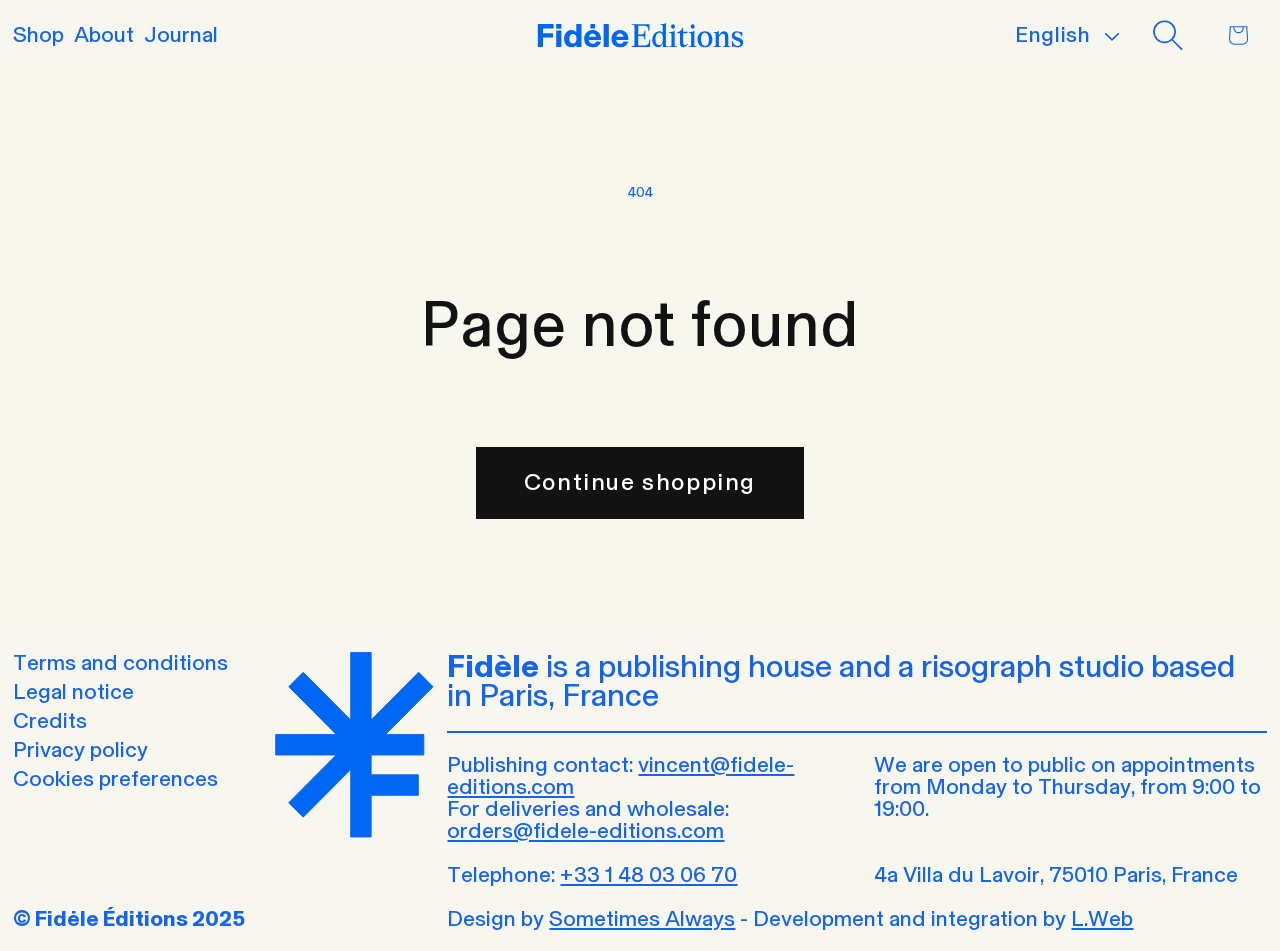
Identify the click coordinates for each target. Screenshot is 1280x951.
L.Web (1102, 918)
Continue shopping (640, 481)
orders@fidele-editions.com (585, 830)
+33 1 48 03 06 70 (648, 874)
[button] (1168, 35)
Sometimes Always (642, 918)
